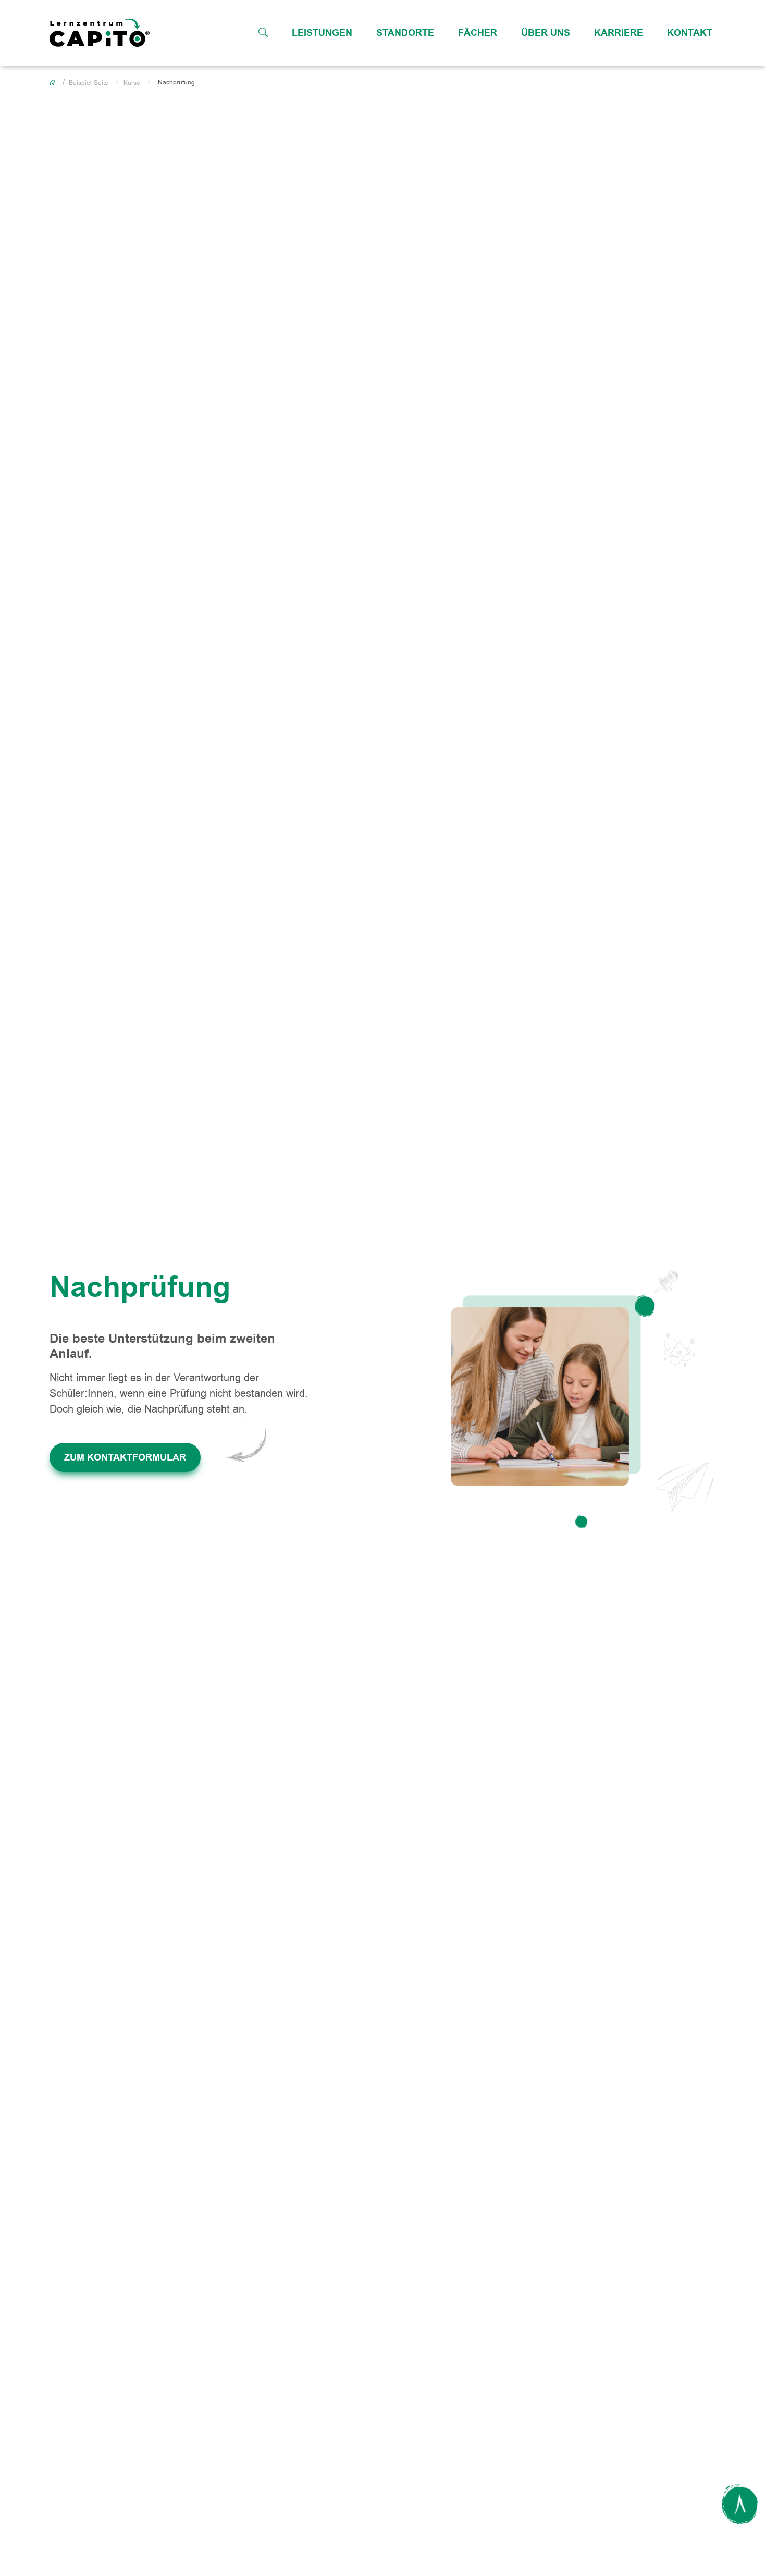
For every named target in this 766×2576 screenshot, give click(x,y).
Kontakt (690, 33)
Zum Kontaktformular (125, 1457)
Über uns (546, 33)
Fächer (478, 33)
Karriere (619, 33)
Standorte (405, 33)
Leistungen (322, 33)
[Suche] (263, 33)
